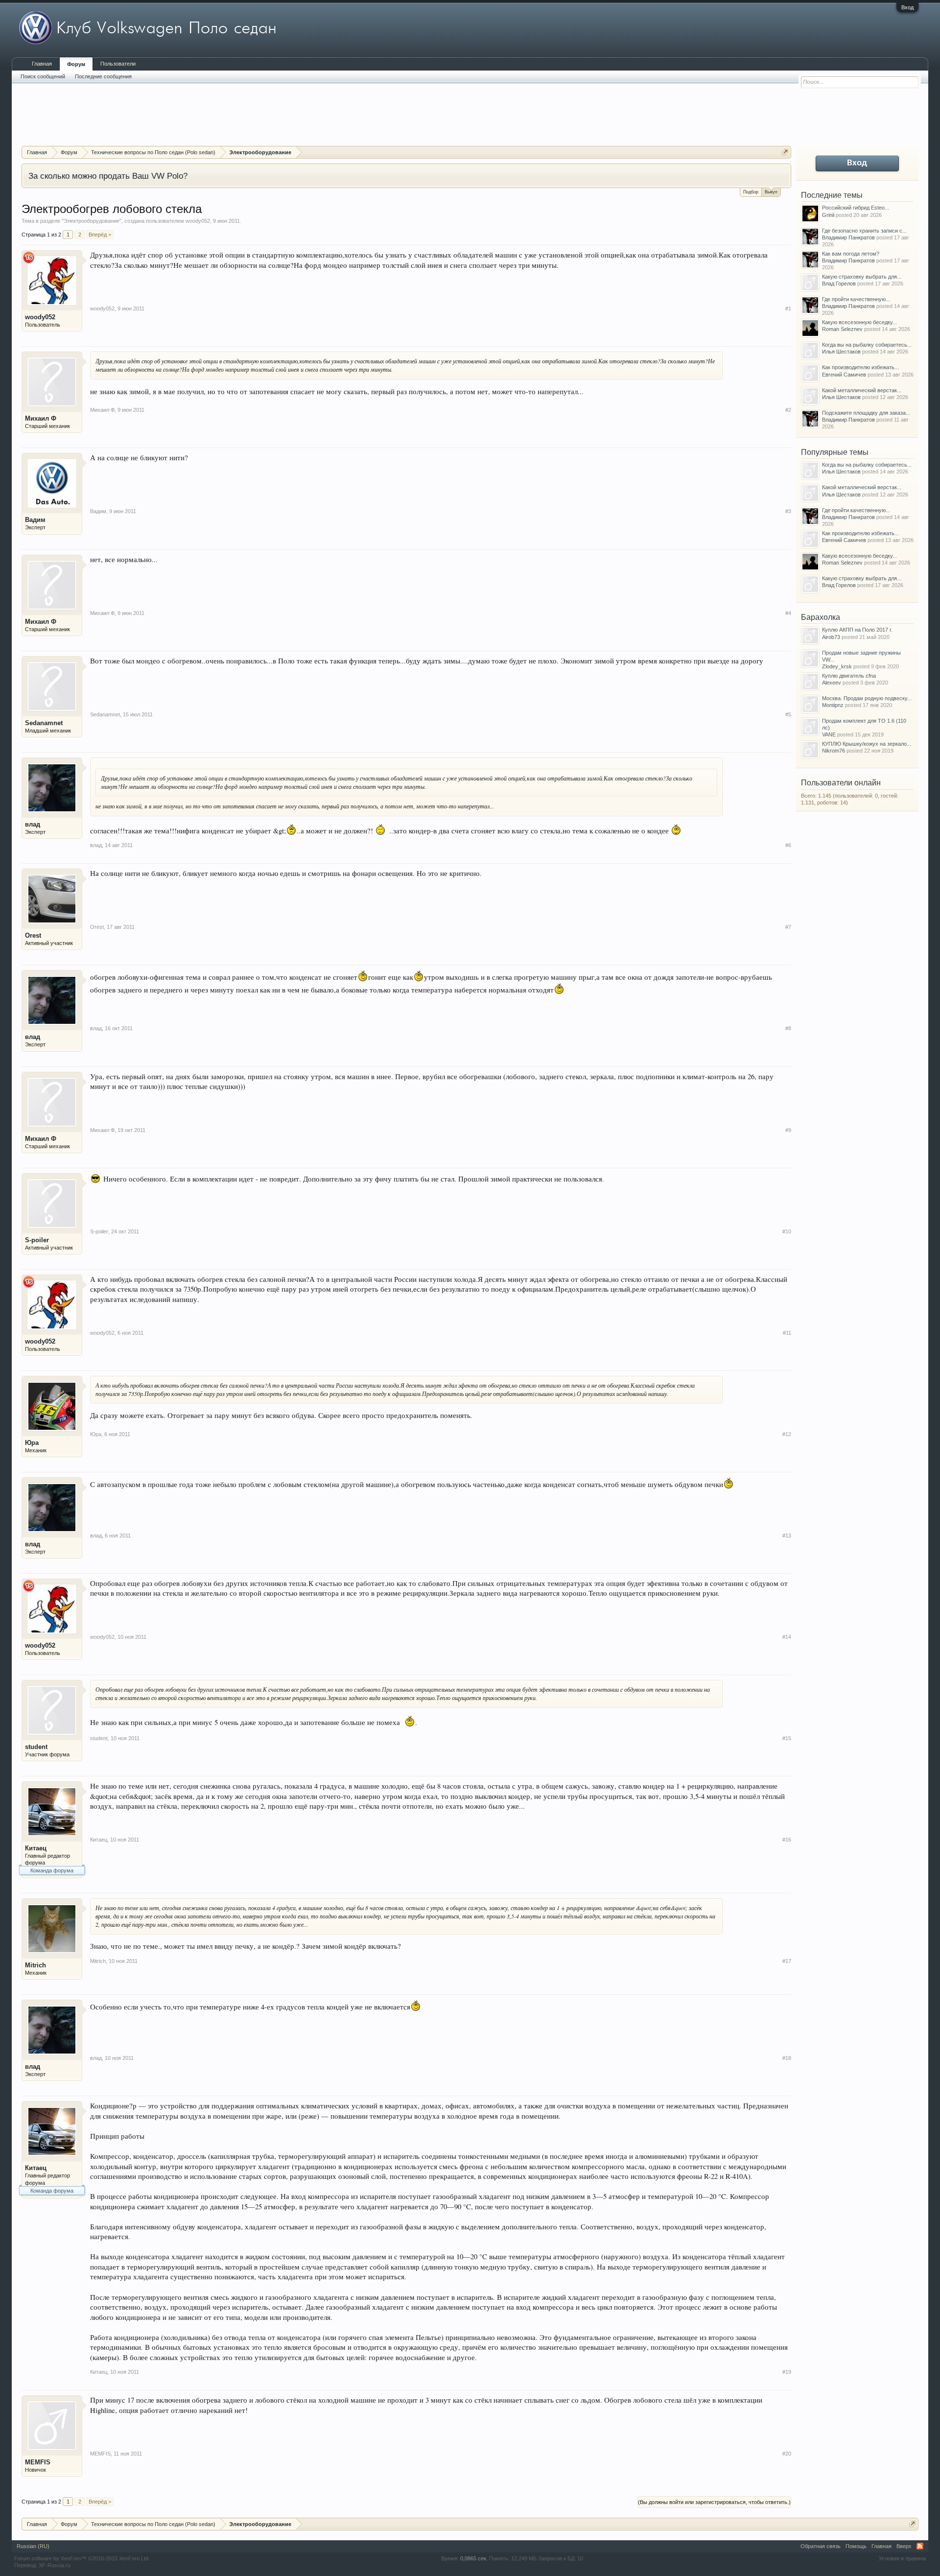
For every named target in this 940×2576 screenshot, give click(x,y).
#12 (787, 1434)
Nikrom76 (834, 751)
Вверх (904, 2546)
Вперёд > (100, 235)
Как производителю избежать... (860, 367)
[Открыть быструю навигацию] (785, 152)
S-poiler (37, 1240)
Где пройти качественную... (856, 299)
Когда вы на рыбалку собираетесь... (867, 345)
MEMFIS (38, 2462)
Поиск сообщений (43, 76)
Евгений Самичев (844, 375)
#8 (788, 1028)
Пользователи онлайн (841, 783)
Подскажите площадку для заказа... (866, 413)
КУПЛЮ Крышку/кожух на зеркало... (867, 744)
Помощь (856, 2546)
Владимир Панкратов (848, 237)
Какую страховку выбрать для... (862, 277)
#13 (787, 1536)
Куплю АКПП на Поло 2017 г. (857, 630)
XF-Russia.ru (55, 2565)
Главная (42, 64)
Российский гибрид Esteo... (856, 208)
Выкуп (771, 192)
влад (33, 824)
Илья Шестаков (841, 352)
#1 (788, 308)
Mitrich (35, 1965)
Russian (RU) (33, 2546)
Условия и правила (902, 2558)
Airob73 (831, 637)
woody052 (198, 221)
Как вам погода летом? (851, 254)
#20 (787, 2454)
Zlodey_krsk (837, 666)
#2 (788, 410)
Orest (33, 935)
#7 (788, 927)
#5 (788, 714)
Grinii (828, 215)
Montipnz (833, 705)
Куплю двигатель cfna (849, 676)
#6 (788, 845)
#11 (787, 1333)
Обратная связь (821, 2546)
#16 (787, 1840)
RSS (920, 2546)
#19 (787, 2372)
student (36, 1747)
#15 (787, 1738)
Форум (76, 64)
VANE (829, 734)
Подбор (751, 192)
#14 (787, 1637)
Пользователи (118, 64)
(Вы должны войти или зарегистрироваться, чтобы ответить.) (714, 2502)
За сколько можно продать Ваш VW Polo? (108, 176)
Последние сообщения (103, 76)
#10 (787, 1231)
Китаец (36, 1848)
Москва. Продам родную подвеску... (867, 698)
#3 (788, 511)
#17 (787, 1961)
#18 (787, 2058)
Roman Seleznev (842, 329)
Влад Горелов (839, 284)
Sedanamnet (44, 723)
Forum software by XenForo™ (82, 2558)
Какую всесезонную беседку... (859, 322)
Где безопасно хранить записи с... (864, 231)
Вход (907, 7)
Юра (32, 1443)
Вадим (35, 520)
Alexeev (832, 683)
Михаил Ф (41, 418)
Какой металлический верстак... (862, 390)
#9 (788, 1130)
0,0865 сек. (474, 2558)
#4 (788, 613)
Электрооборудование (92, 221)
